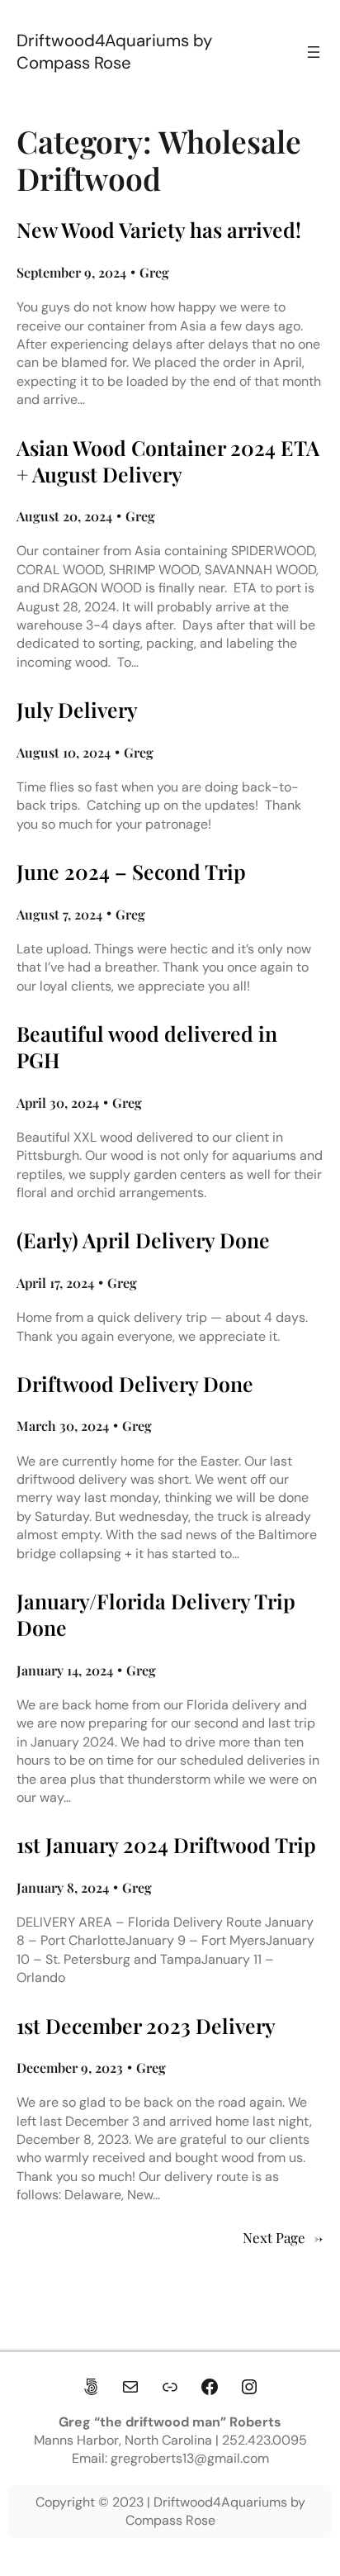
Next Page (283, 2238)
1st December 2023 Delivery (146, 2026)
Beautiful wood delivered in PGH (147, 1047)
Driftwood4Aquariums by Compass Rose (114, 52)
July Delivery (77, 710)
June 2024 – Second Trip (131, 872)
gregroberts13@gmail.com (190, 2458)
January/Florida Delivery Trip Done (156, 1614)
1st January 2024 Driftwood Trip (166, 1845)
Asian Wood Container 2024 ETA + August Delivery (168, 461)
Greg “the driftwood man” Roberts (170, 2422)
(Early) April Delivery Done (143, 1240)
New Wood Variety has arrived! (159, 230)
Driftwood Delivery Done (135, 1384)
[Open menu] (314, 52)
